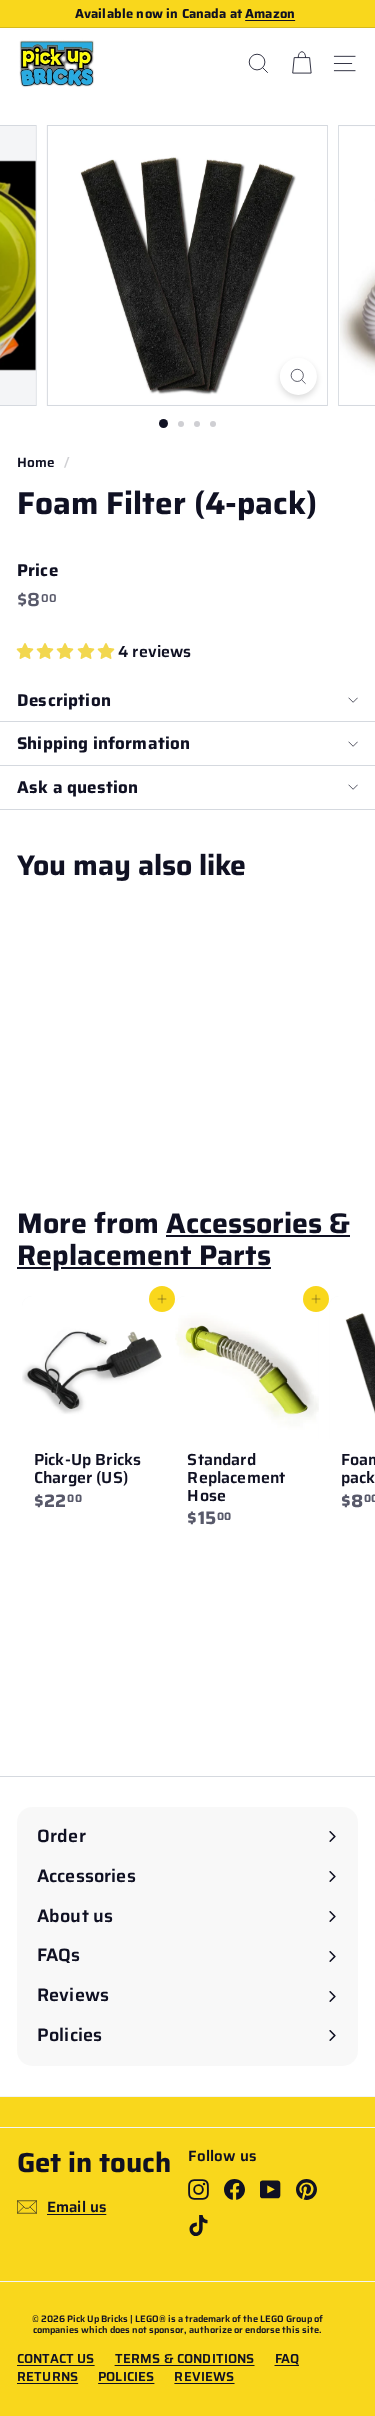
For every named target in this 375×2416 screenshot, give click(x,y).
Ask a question (77, 787)
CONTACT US (56, 2359)
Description (64, 700)
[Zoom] (298, 376)
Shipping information (103, 743)
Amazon (270, 13)
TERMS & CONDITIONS (185, 2359)
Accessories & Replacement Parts (183, 1239)
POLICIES (126, 2377)
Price (37, 570)
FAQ (287, 2359)
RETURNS (47, 2377)
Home (36, 462)
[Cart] (301, 63)
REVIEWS (204, 2377)
